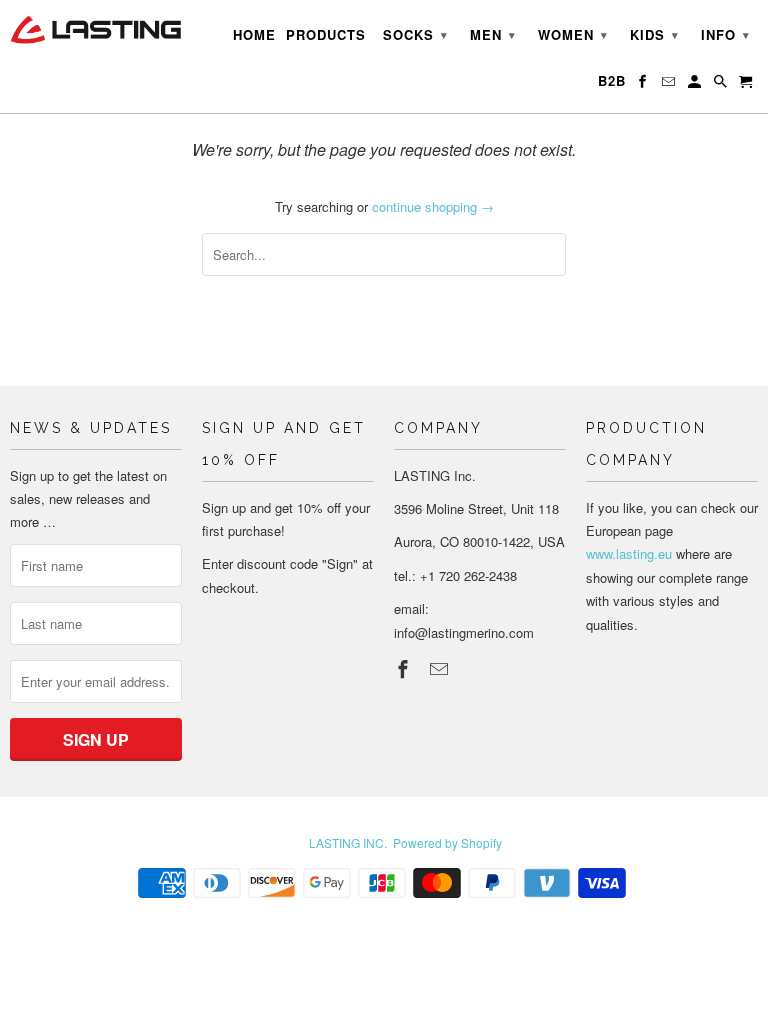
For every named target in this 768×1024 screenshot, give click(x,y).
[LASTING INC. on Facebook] (405, 668)
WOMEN (573, 34)
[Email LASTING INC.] (441, 668)
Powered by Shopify (447, 842)
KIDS (654, 34)
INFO (725, 34)
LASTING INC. (348, 842)
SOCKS (415, 34)
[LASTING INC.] (96, 29)
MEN (493, 34)
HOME (254, 35)
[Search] (722, 85)
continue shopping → (433, 206)
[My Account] (696, 85)
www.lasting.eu (629, 553)
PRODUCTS (326, 35)
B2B (612, 81)
